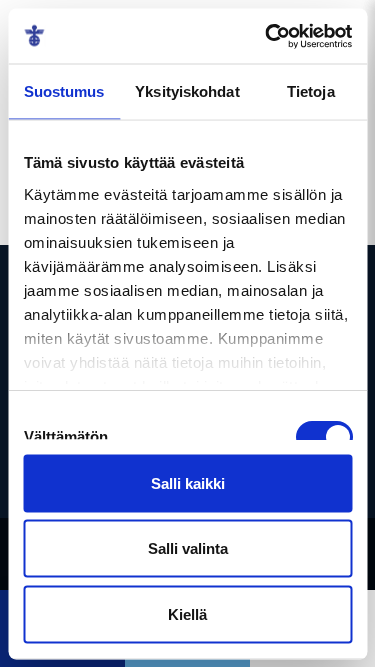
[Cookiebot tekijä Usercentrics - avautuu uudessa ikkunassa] (267, 36)
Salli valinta (188, 548)
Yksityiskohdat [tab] (187, 91)
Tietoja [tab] (311, 91)
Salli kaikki (188, 482)
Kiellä (187, 613)
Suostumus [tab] (64, 91)
